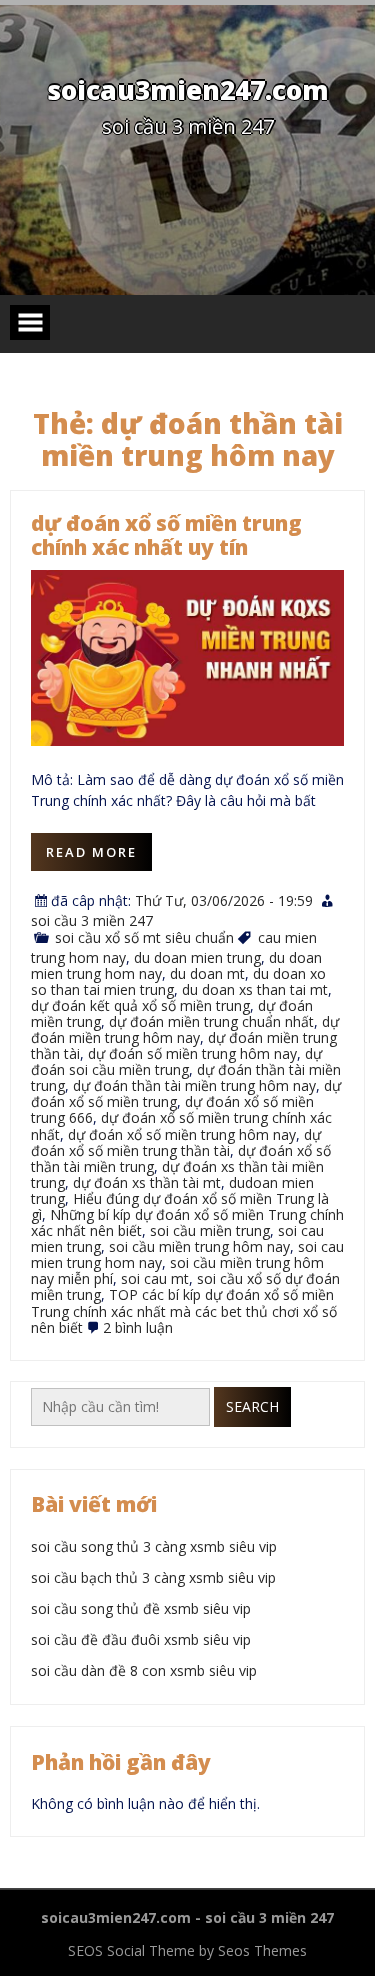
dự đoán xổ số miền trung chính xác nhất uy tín (166, 535)
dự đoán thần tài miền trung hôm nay (194, 1085)
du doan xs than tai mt (255, 989)
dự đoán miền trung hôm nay (185, 1029)
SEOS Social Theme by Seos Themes (187, 1950)
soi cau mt (155, 1278)
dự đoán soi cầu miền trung (176, 1061)
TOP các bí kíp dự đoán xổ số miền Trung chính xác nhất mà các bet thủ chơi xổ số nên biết (184, 1310)
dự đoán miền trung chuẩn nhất (211, 1021)
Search (252, 1406)
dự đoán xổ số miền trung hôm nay (182, 1134)
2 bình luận (138, 1327)
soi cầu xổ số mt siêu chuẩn (144, 937)
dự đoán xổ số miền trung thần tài (176, 1142)
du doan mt (207, 973)
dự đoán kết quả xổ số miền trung (140, 1005)
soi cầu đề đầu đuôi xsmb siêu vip (141, 1639)
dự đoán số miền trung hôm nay (192, 1053)
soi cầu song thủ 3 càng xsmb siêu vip (154, 1546)
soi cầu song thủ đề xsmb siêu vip (141, 1608)
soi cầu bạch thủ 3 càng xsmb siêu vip (153, 1577)
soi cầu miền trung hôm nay (199, 1246)
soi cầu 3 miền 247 (92, 920)
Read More (91, 852)
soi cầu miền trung (210, 1230)
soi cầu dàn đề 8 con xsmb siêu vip (144, 1670)
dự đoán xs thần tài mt (147, 1182)
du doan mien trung (197, 957)
